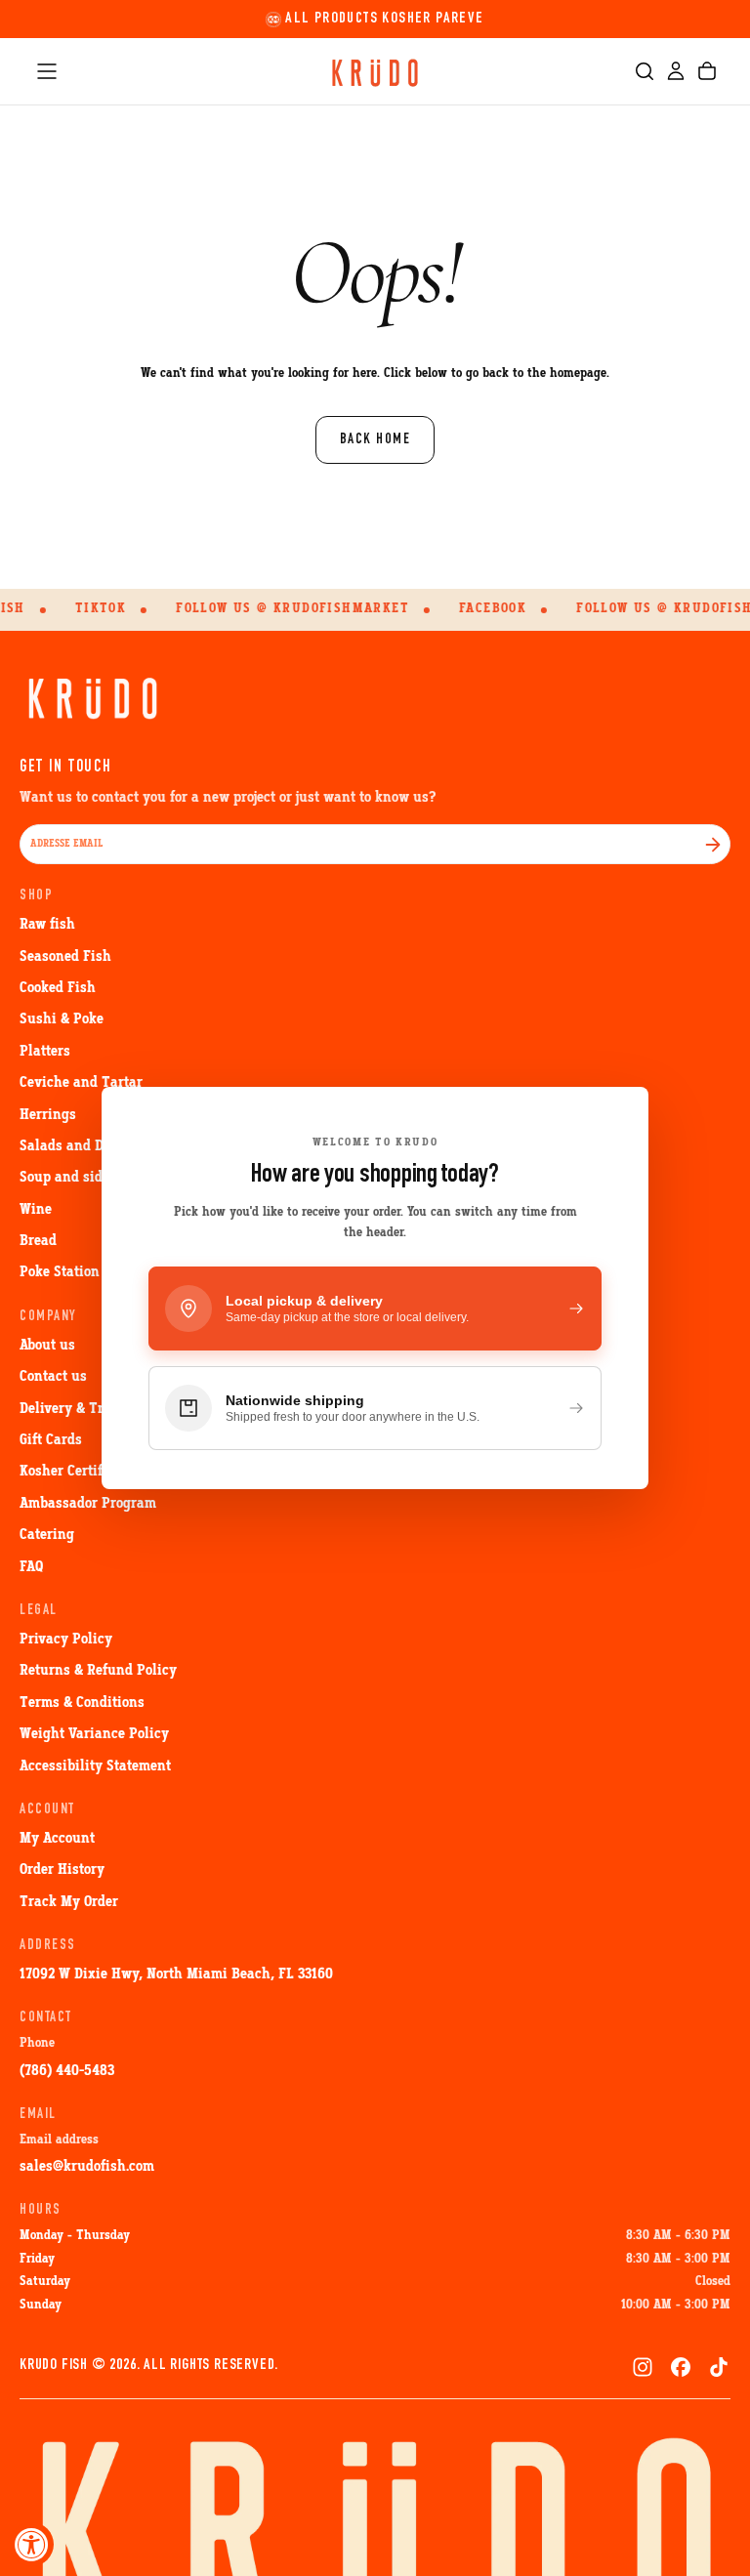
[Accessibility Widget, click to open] (32, 2544)
